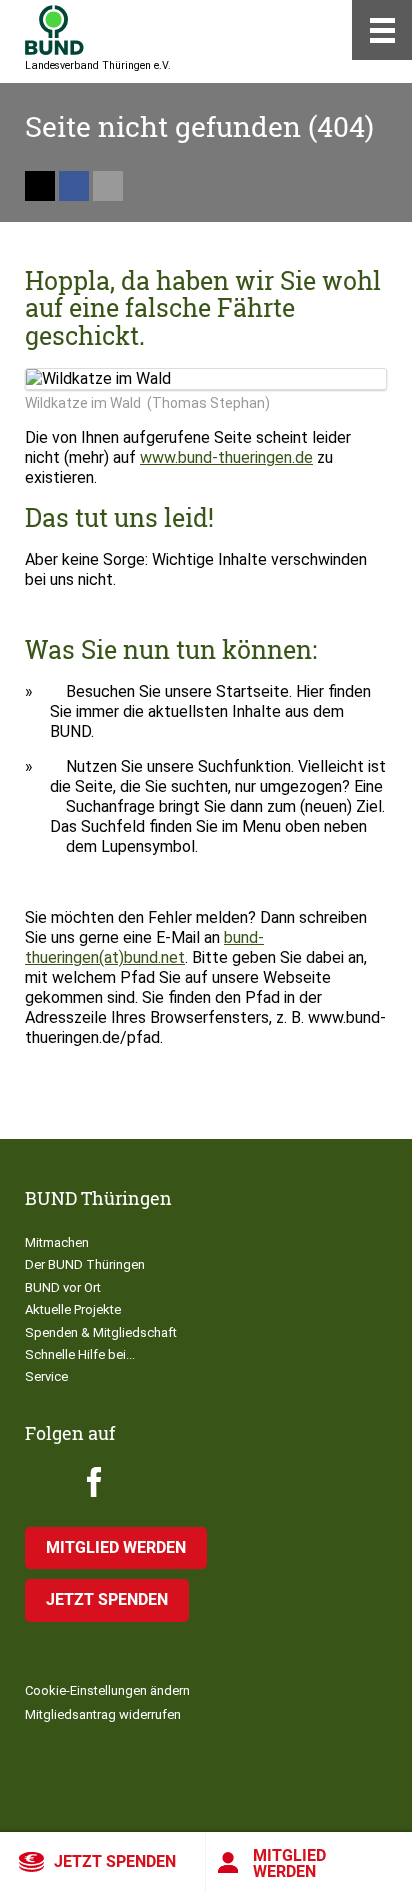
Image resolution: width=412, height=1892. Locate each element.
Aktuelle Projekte (73, 1309)
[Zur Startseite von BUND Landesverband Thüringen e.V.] (54, 30)
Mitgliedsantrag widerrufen (103, 1714)
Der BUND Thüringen (85, 1264)
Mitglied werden (289, 1863)
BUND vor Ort (63, 1287)
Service (46, 1376)
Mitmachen (57, 1242)
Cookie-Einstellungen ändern (107, 1690)
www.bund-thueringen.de (226, 457)
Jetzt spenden (115, 1861)
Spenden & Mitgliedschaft (101, 1332)
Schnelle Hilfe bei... (80, 1354)
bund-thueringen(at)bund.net (144, 947)
